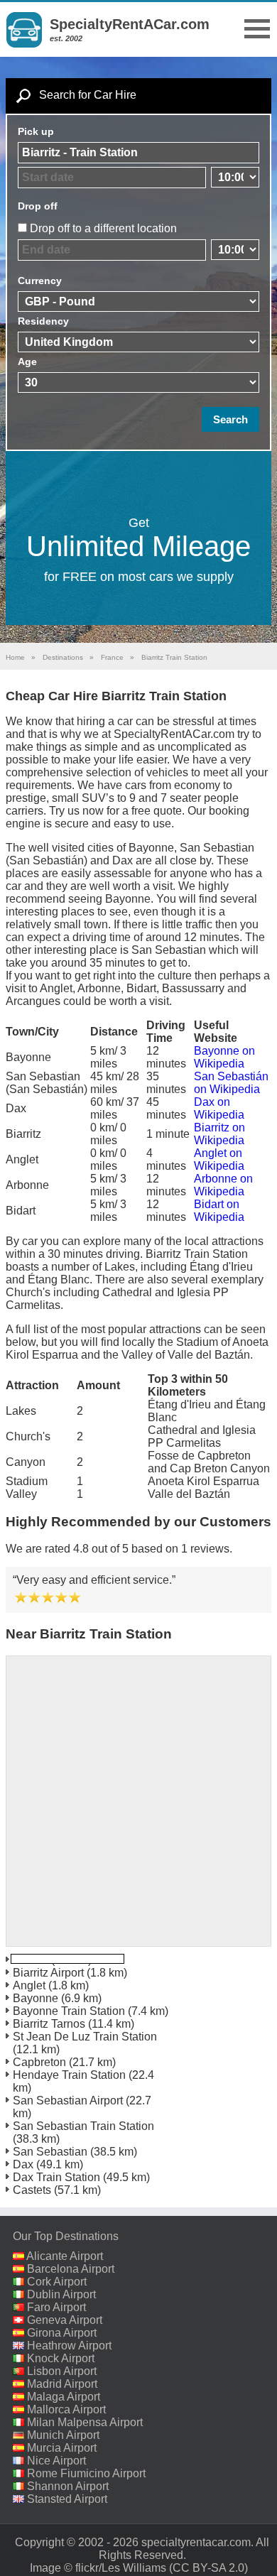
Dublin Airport (61, 2294)
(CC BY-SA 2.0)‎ (208, 2568)
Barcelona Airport (71, 2269)
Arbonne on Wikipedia (223, 1185)
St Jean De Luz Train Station (85, 2037)
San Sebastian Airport (68, 2101)
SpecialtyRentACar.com (130, 24)
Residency (43, 321)
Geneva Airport (65, 2320)
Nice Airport (56, 2461)
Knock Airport (61, 2358)
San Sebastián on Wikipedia (231, 1083)
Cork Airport (57, 2282)
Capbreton (39, 2062)
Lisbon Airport (62, 2371)
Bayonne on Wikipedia (224, 1057)
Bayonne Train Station (69, 2011)
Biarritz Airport (48, 1973)
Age (27, 362)
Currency (40, 281)
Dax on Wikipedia (219, 1108)
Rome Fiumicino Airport (86, 2473)
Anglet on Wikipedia (219, 1159)
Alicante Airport (65, 2256)
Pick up (36, 131)
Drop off (38, 206)
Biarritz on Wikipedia (219, 1134)
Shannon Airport (68, 2486)
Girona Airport (62, 2333)
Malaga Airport (64, 2397)
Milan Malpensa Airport (85, 2422)
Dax (23, 2164)
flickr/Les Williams (121, 2568)
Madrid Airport (62, 2384)
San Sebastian (50, 2152)
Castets (32, 2190)
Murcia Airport (62, 2448)
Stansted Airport (67, 2499)
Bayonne (36, 1998)
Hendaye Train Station (69, 2075)
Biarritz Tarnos (49, 2024)
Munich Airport (63, 2435)
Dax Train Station (56, 2177)
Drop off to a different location (103, 228)
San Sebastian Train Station (83, 2126)
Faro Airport (56, 2307)
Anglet (29, 1985)
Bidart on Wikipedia (219, 1211)
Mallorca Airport (66, 2409)
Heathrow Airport (69, 2346)
